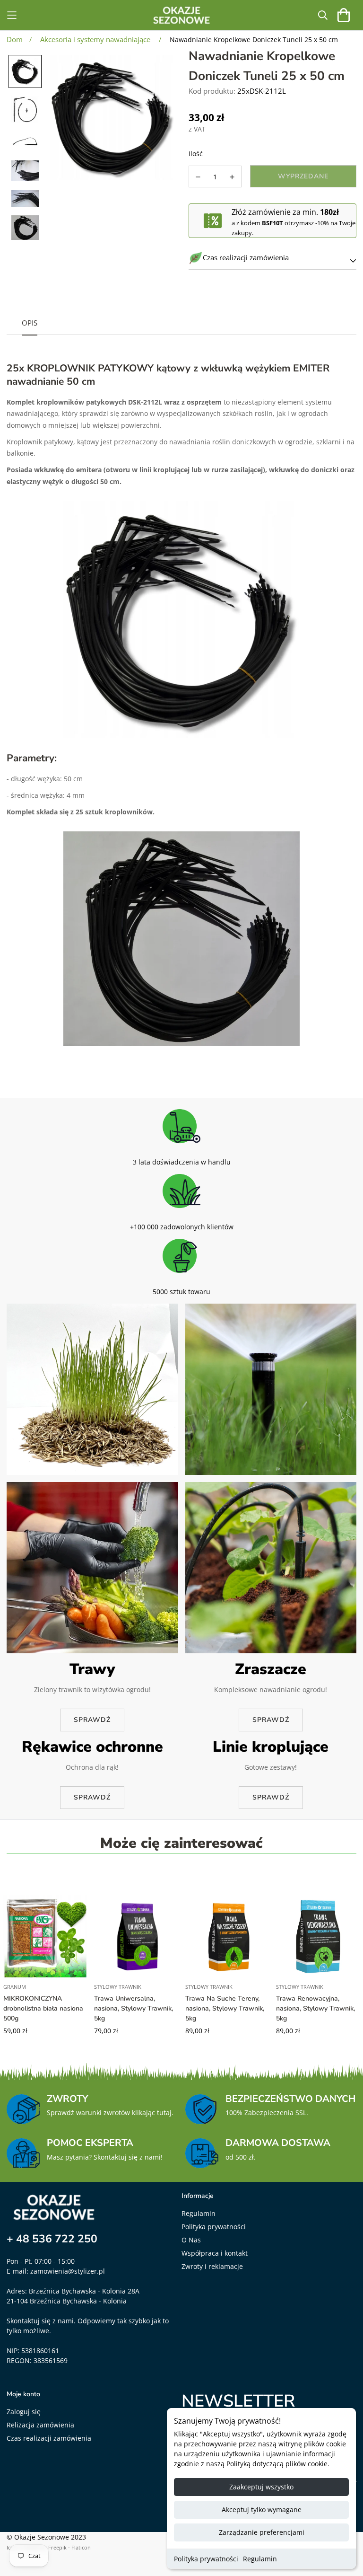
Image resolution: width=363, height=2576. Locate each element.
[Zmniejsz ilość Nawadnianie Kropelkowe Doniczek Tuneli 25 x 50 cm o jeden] (198, 177)
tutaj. (165, 2113)
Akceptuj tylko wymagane (262, 2510)
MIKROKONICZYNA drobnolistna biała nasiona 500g (43, 2008)
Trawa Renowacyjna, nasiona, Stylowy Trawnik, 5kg (315, 2008)
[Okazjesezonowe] (181, 15)
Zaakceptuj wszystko (261, 2487)
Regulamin (260, 2559)
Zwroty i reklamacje (212, 2266)
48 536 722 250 (57, 2239)
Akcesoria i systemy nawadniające (95, 39)
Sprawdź (92, 1720)
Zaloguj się (24, 2412)
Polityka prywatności (206, 2559)
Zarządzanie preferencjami (262, 2532)
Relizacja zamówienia (40, 2425)
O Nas (191, 2240)
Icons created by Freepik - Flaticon (49, 2547)
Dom (15, 39)
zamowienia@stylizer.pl (68, 2271)
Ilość (196, 154)
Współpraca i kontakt (215, 2253)
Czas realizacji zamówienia (49, 2438)
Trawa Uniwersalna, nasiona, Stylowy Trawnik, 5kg (134, 2008)
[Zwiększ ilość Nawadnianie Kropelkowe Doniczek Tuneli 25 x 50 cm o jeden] (233, 177)
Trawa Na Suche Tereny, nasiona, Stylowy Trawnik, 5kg (225, 2008)
